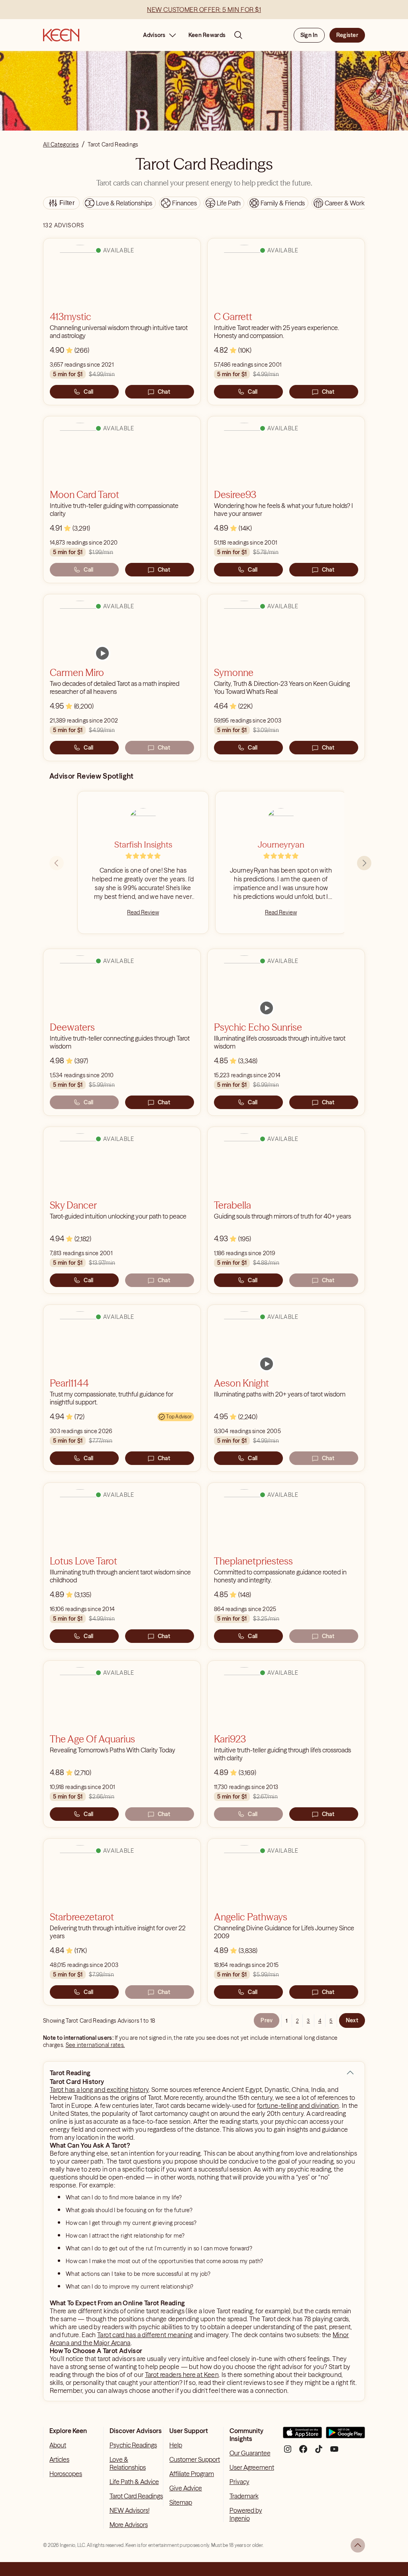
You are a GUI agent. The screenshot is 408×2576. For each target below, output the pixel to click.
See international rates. (95, 2045)
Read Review (143, 912)
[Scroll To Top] (358, 2545)
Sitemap (181, 2502)
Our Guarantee (250, 2453)
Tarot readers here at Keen (182, 2375)
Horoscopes (66, 2474)
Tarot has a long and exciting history (99, 2090)
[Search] (238, 35)
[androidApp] (345, 2436)
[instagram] (288, 2452)
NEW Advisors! (129, 2510)
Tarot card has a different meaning (145, 2335)
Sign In (309, 35)
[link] (102, 653)
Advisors (154, 35)
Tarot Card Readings (136, 2496)
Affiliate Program (192, 2474)
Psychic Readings (133, 2445)
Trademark (244, 2496)
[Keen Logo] (61, 35)
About (58, 2445)
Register (347, 35)
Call (88, 392)
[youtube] (334, 2452)
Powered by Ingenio (246, 2514)
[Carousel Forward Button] (364, 863)
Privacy (239, 2482)
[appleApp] (302, 2436)
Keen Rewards (207, 35)
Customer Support (195, 2459)
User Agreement (252, 2467)
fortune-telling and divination (298, 2105)
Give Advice (186, 2488)
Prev (267, 2020)
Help (176, 2445)
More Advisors (129, 2525)
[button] (350, 2073)
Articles (59, 2459)
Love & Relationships (128, 2463)
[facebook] (303, 2452)
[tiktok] (319, 2452)
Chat (164, 392)
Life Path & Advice (134, 2482)
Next (352, 2020)
